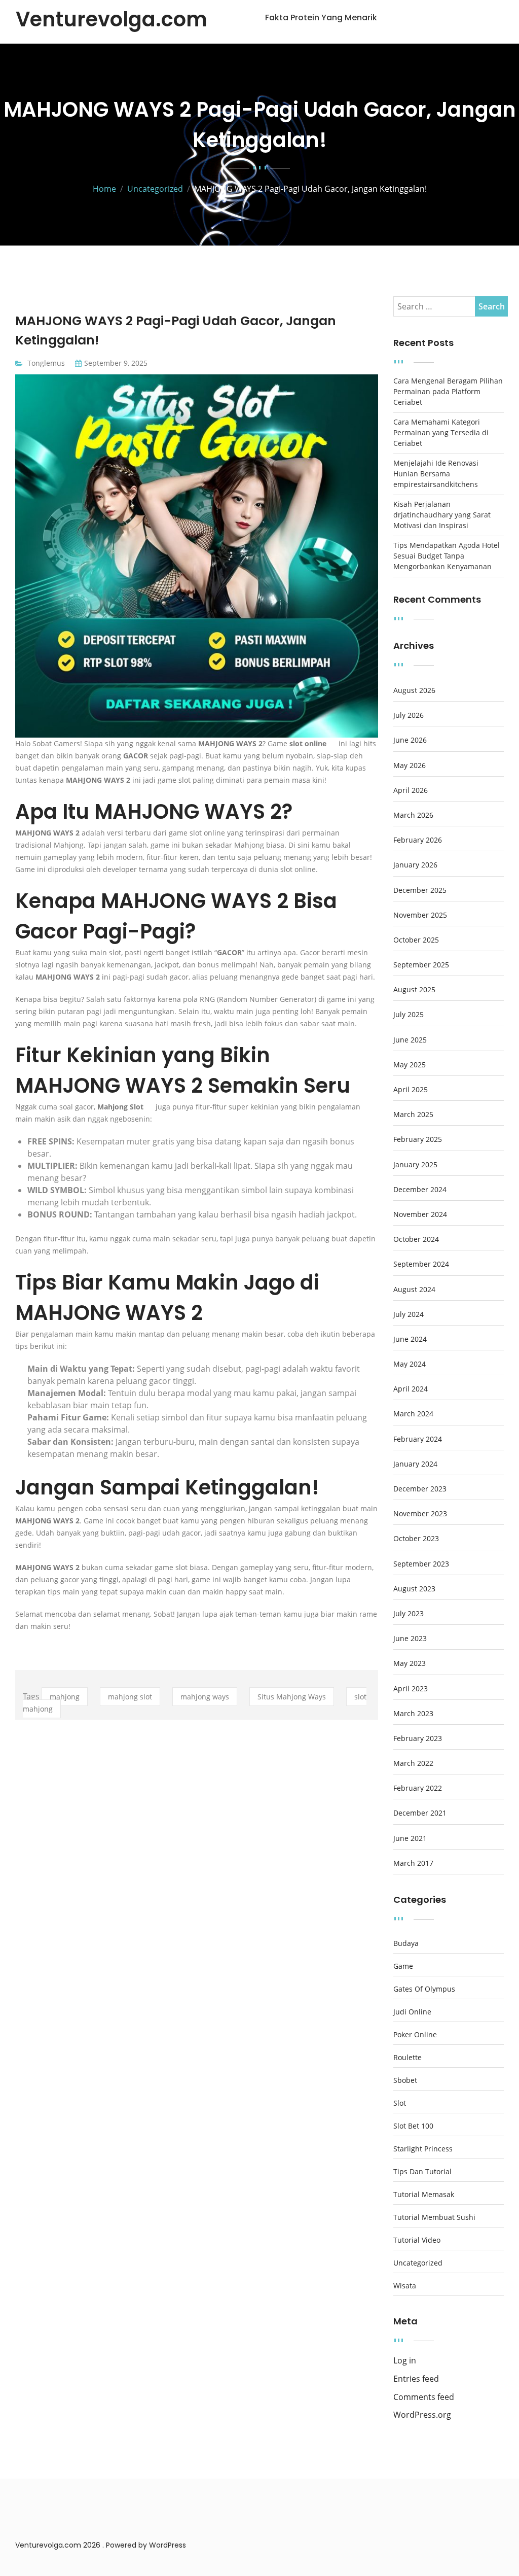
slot (400, 2103)
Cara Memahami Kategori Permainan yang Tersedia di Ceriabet (441, 432)
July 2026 (409, 715)
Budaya (406, 1943)
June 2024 (410, 1339)
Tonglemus (46, 363)
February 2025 (418, 1139)
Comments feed (424, 2397)
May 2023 (410, 1663)
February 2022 (418, 1788)
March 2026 (413, 815)
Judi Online (412, 2012)
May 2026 (410, 765)
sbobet (405, 2080)
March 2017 (413, 1863)
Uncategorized (418, 2263)
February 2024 (418, 1439)
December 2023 (420, 1489)
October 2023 (416, 1539)
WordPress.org (422, 2415)
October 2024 (416, 1239)
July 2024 (409, 1314)
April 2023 (411, 1689)
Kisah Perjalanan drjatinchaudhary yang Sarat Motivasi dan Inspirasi (442, 515)
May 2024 (410, 1364)
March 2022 (413, 1763)
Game (403, 1966)
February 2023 (418, 1738)
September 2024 (421, 1264)
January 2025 (415, 1165)
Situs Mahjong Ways (292, 1697)
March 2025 (413, 1115)
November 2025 (420, 915)
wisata (405, 2286)
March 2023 (413, 1714)
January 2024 (415, 1464)
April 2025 (411, 1090)
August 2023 (414, 1589)
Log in (405, 2361)
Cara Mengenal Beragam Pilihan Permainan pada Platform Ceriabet (448, 391)
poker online (415, 2035)
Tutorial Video (417, 2240)
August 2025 (414, 990)
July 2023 (409, 1614)
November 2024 (420, 1214)
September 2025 (421, 965)
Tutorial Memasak (424, 2195)
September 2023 (421, 1564)
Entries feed (416, 2379)
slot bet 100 (413, 2126)
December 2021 (420, 1813)
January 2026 (415, 865)
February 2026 (418, 840)
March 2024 (413, 1414)
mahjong (65, 1697)
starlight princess (423, 2149)
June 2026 (410, 740)
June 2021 (410, 1838)
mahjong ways (205, 1697)
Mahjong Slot (120, 1107)
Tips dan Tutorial (422, 2172)
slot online (308, 743)
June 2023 (410, 1639)
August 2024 (414, 1290)
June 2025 (410, 1040)
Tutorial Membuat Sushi (434, 2217)
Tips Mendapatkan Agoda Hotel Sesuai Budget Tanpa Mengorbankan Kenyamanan (447, 556)
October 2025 (416, 940)
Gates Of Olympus (424, 1989)
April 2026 (411, 790)
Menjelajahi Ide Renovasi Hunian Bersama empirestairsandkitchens (436, 474)
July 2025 (409, 1015)
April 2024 (411, 1389)
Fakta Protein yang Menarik (321, 18)
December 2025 (420, 890)
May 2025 (410, 1065)
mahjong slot (130, 1697)
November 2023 (420, 1514)
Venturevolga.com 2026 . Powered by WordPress (101, 2545)
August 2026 (414, 690)
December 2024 (420, 1190)
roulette (407, 2058)
